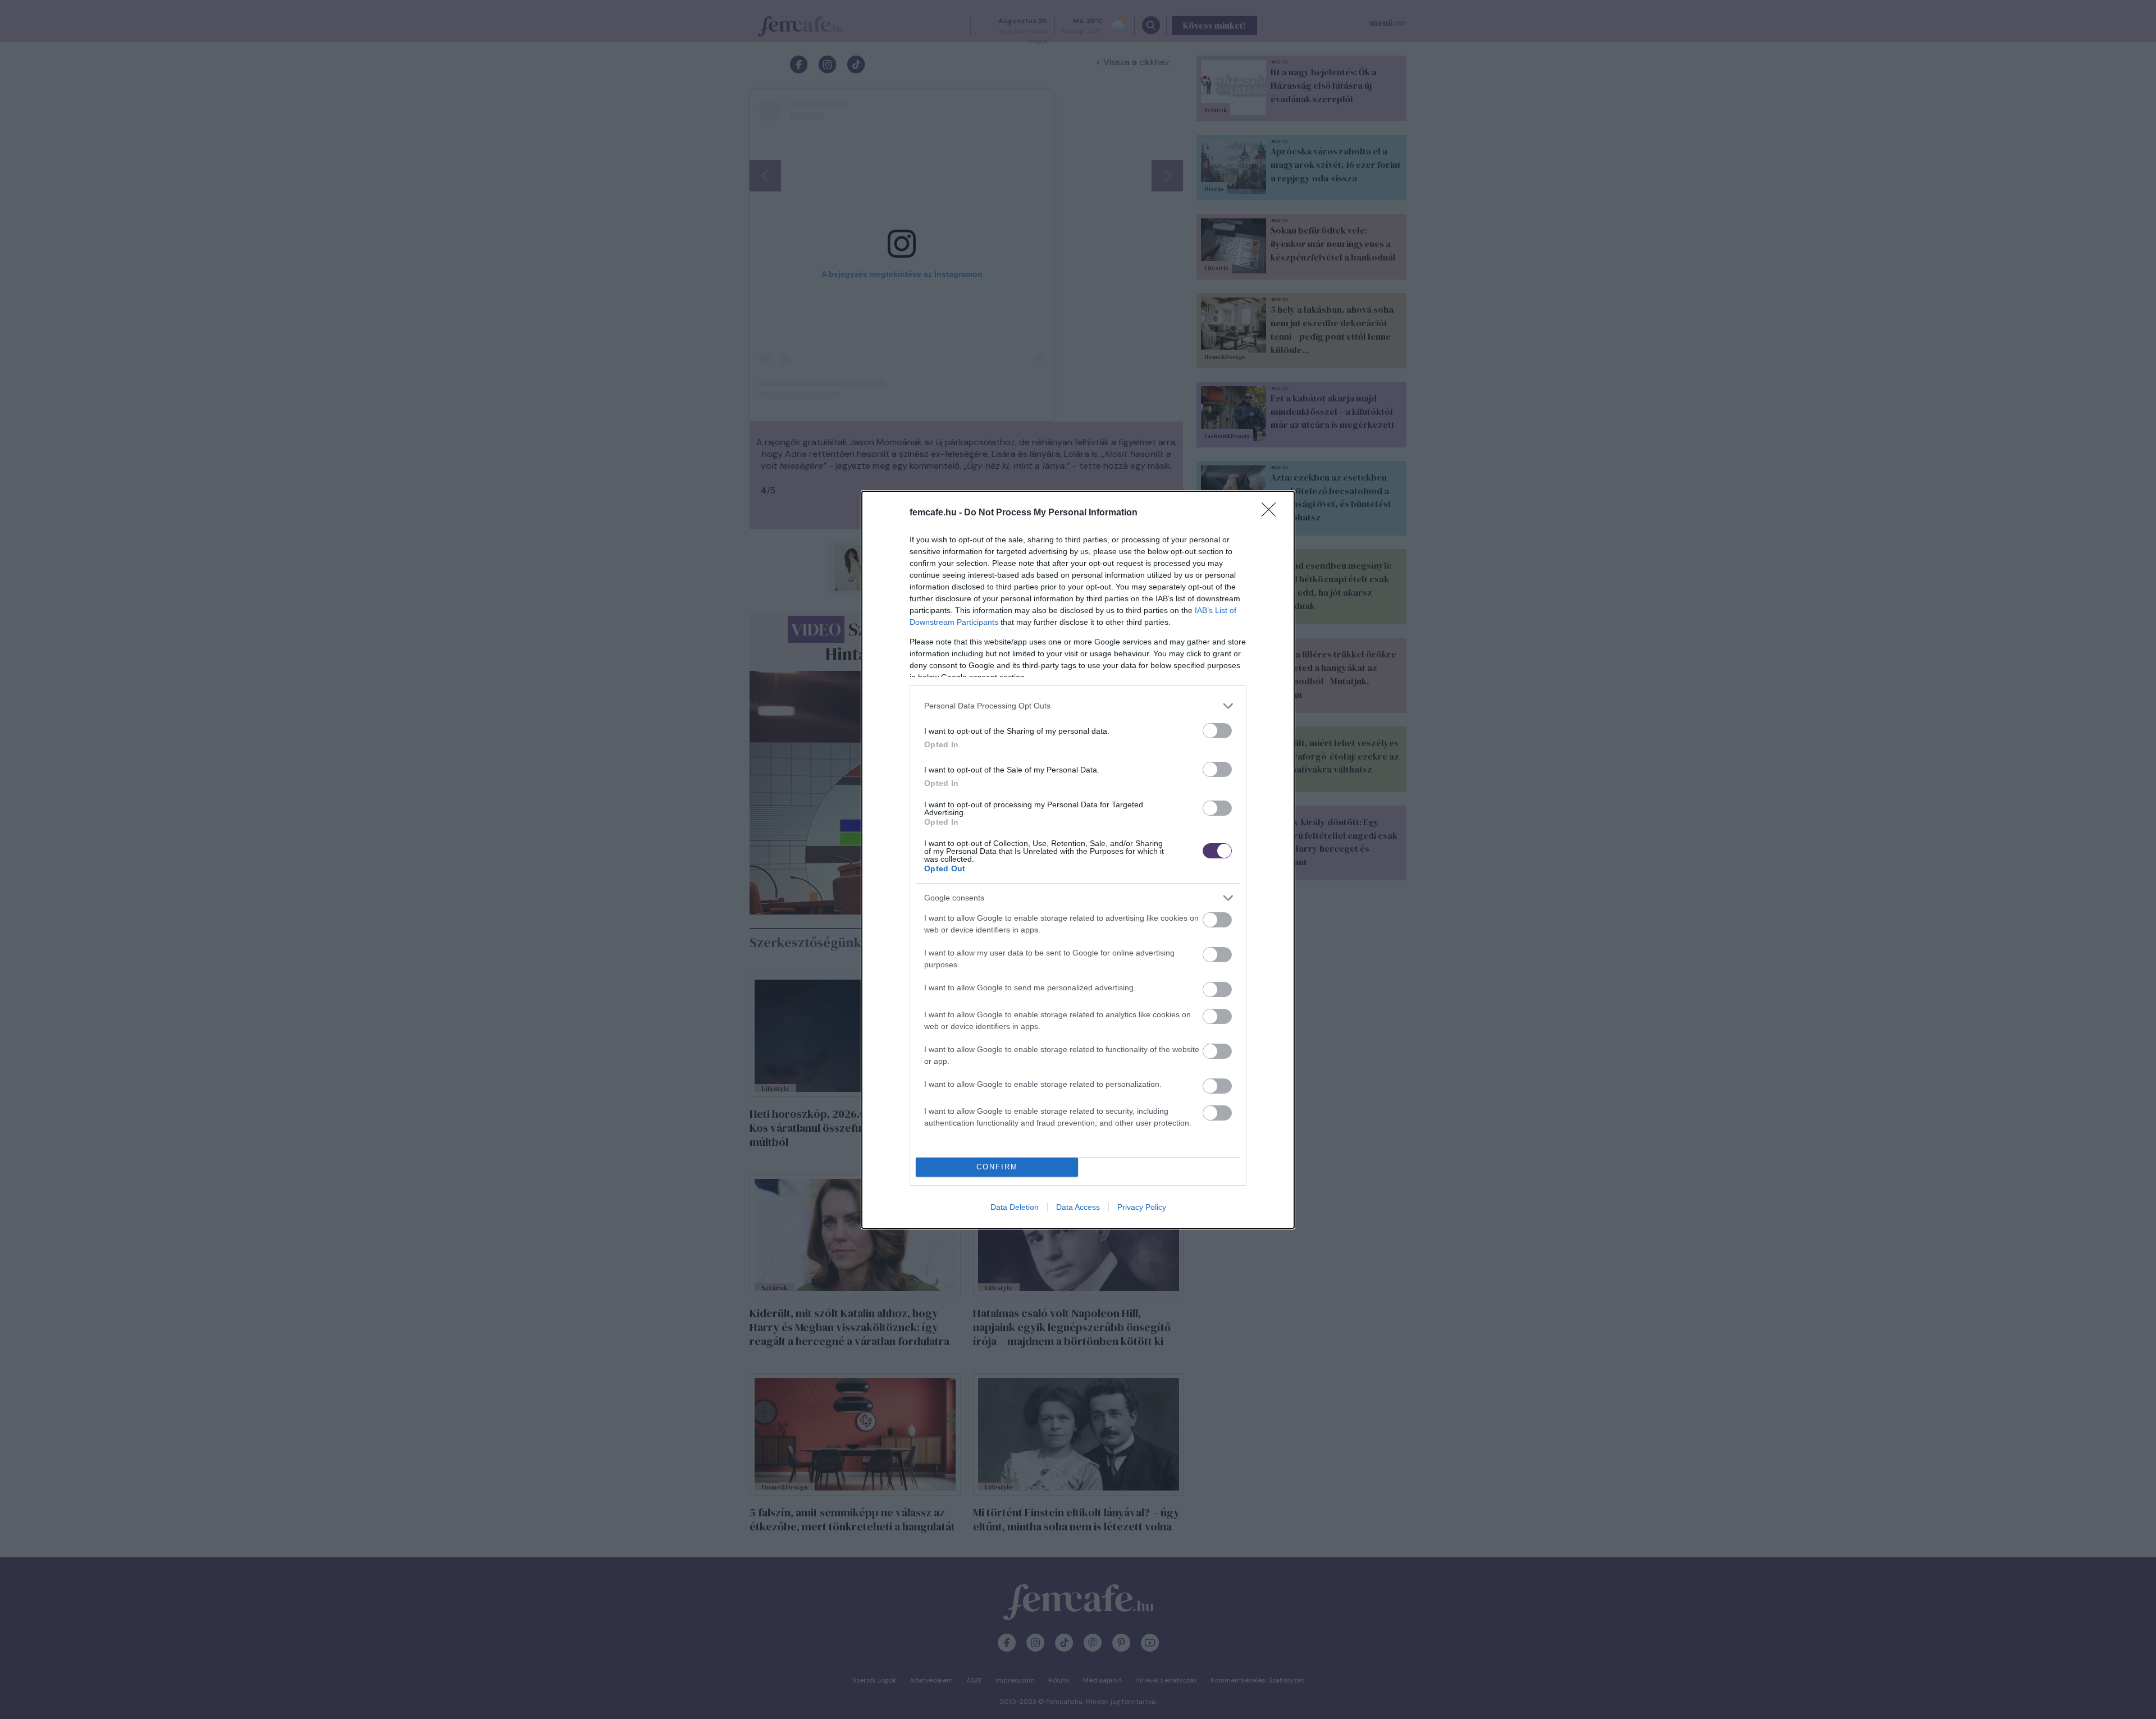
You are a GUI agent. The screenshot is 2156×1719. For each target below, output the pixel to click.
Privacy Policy (1142, 1207)
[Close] (1272, 513)
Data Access (1078, 1207)
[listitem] (1078, 706)
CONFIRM (997, 1167)
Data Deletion (1015, 1207)
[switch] (1217, 731)
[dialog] (1078, 860)
